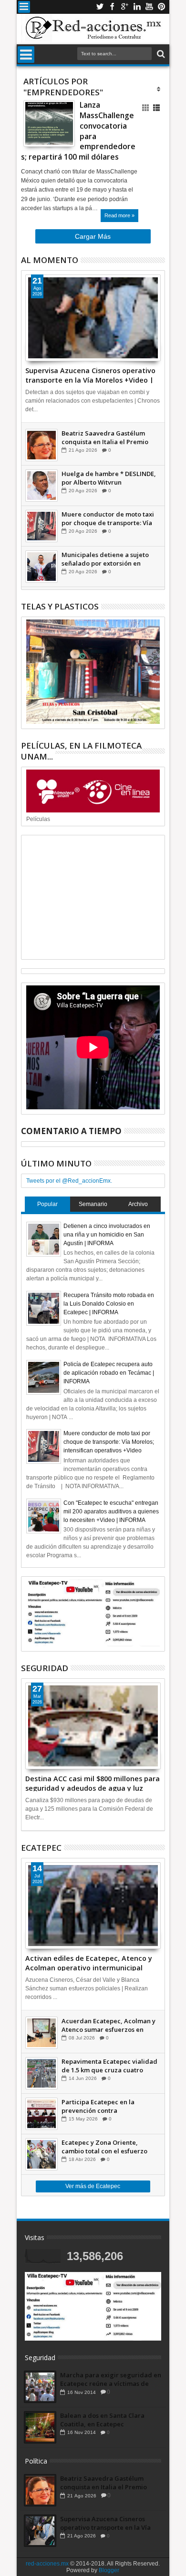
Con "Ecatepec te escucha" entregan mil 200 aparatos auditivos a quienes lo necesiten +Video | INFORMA (111, 1511)
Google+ (124, 7)
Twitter (100, 7)
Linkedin (137, 7)
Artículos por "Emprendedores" (63, 87)
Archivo (138, 1204)
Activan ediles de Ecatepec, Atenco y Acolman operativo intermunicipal (89, 1962)
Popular (47, 1204)
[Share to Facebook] (31, 131)
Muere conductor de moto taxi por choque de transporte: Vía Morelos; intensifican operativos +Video (110, 518)
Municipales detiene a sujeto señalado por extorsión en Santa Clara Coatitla (105, 559)
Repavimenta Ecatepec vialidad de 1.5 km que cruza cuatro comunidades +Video (109, 2066)
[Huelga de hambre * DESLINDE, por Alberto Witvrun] (41, 486)
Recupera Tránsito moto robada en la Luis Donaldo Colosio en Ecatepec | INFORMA (109, 1304)
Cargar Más (93, 236)
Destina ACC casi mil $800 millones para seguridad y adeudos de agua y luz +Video (93, 1783)
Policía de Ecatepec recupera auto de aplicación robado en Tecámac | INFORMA (109, 1373)
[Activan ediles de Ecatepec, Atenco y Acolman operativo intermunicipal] (93, 1906)
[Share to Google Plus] (52, 131)
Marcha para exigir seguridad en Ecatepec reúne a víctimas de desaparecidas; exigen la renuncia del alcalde (111, 2379)
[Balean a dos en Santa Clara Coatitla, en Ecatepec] (40, 2427)
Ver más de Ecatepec (93, 2186)
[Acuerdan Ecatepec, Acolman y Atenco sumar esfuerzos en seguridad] (41, 2033)
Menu (24, 7)
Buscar (160, 54)
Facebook (112, 7)
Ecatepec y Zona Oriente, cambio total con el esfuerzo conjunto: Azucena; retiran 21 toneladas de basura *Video (106, 2147)
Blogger (109, 2570)
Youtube (149, 7)
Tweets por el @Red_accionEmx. (69, 1181)
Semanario (93, 1204)
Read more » (119, 215)
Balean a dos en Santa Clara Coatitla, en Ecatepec (102, 2420)
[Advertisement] (93, 897)
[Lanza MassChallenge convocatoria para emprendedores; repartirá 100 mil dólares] (49, 123)
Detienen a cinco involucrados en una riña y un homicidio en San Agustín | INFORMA (107, 1235)
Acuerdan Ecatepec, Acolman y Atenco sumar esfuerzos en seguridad (108, 2025)
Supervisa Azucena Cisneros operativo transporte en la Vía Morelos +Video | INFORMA (90, 375)
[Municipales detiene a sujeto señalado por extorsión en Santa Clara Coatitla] (41, 567)
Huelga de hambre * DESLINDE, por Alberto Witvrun (109, 478)
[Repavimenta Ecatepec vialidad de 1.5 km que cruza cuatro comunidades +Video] (41, 2073)
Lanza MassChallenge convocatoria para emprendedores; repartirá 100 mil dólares (78, 131)
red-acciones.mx (47, 2564)
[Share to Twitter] (41, 131)
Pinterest (162, 7)
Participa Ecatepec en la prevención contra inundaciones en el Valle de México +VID (103, 2106)
